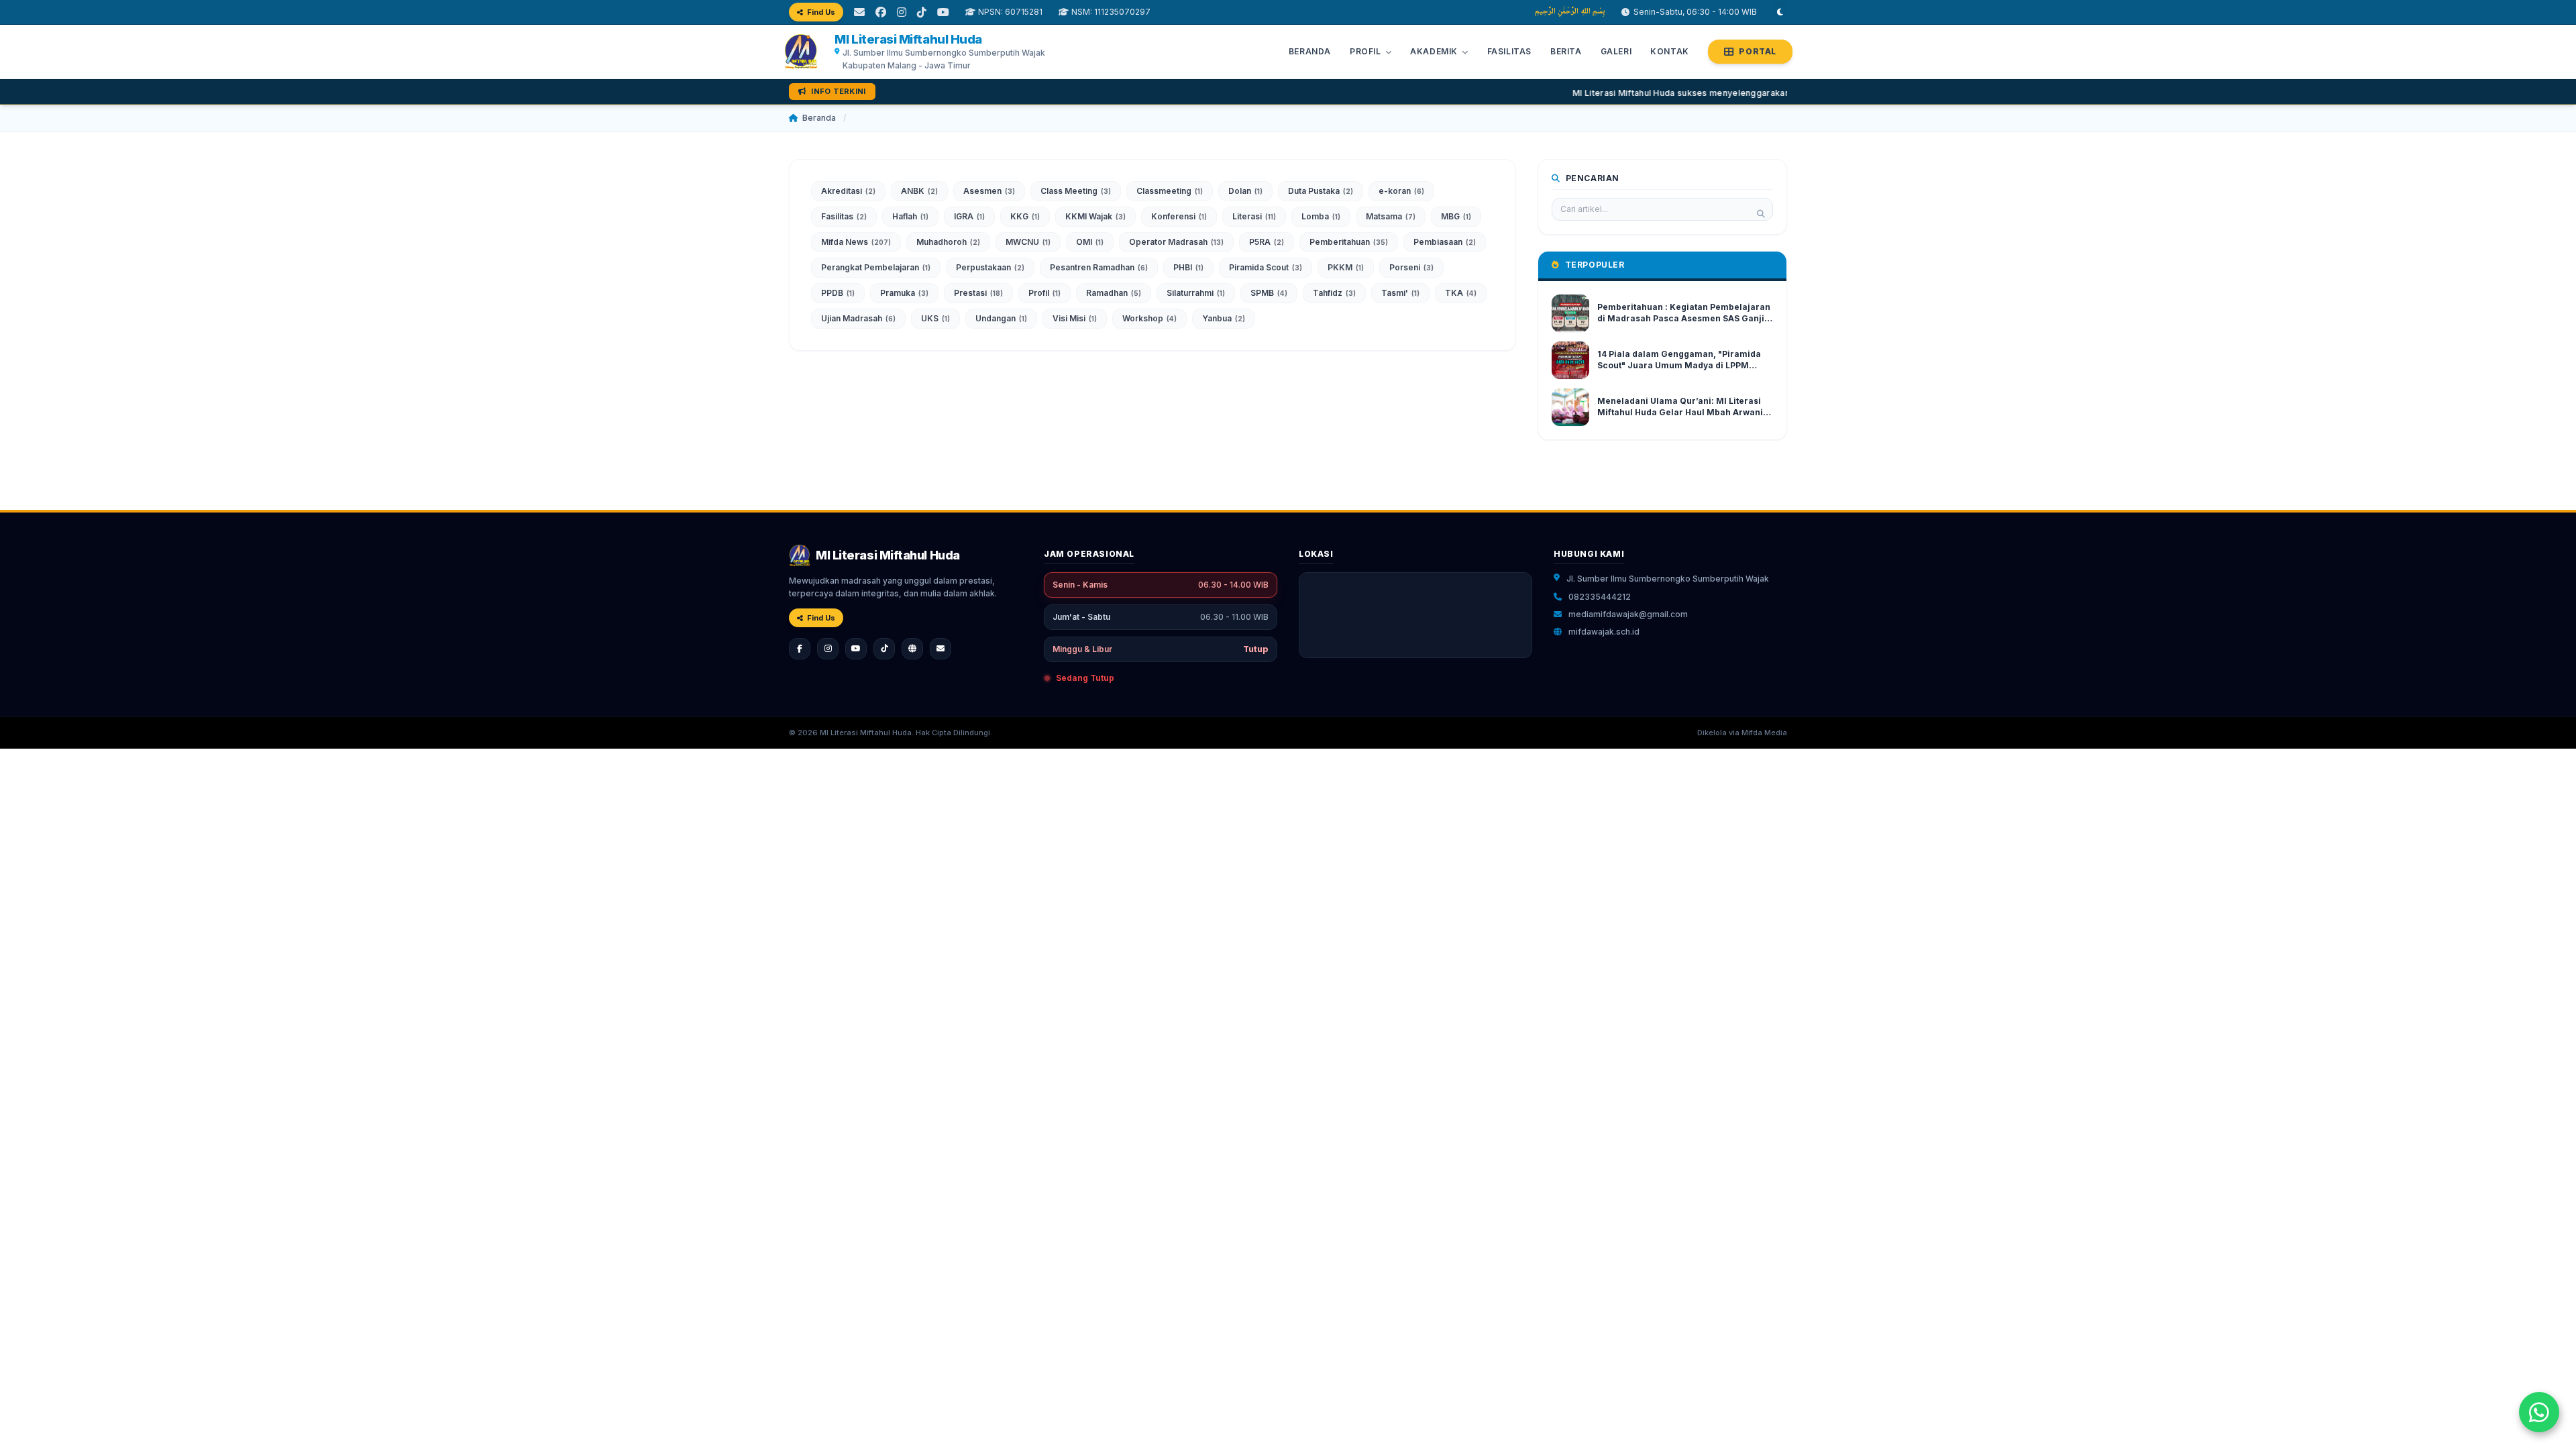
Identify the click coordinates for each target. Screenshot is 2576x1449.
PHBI (1188, 267)
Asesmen (989, 191)
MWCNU (1028, 242)
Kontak (1670, 51)
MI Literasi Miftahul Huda (908, 39)
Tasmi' (1400, 293)
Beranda (1310, 51)
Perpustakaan (990, 267)
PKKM (1346, 267)
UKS (935, 318)
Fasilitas (1509, 51)
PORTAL (1758, 51)
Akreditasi (848, 191)
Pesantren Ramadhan (1099, 267)
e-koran (1401, 191)
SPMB (1269, 293)
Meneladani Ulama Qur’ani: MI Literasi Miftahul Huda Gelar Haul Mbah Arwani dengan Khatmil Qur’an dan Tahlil (1680, 412)
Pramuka (904, 293)
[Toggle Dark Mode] (1780, 12)
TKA (1461, 293)
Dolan (1245, 191)
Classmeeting (1170, 191)
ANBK (919, 191)
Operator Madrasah (1176, 242)
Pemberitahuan (1349, 242)
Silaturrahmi (1196, 293)
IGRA (969, 216)
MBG (1456, 216)
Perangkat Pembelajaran (876, 267)
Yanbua (1224, 318)
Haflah (910, 216)
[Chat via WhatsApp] (2539, 1412)
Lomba (1321, 216)
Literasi (1254, 216)
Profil (1044, 293)
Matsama (1391, 216)
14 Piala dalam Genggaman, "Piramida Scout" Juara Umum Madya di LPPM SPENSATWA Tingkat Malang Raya (1679, 365)
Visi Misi (1075, 318)
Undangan (1001, 318)
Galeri (1616, 51)
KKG (1025, 216)
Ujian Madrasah (858, 318)
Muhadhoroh (948, 242)
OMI (1090, 242)
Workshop (1149, 318)
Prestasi (978, 293)
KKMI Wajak (1095, 216)
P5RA (1267, 242)
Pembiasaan (1445, 242)
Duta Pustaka (1321, 191)
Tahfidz (1334, 293)
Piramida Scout (1266, 267)
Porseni (1411, 267)
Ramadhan (1114, 293)
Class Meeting (1076, 191)
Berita (1566, 51)
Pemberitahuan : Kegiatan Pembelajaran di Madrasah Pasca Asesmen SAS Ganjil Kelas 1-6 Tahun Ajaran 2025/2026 (1684, 318)
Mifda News (856, 242)
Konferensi (1179, 216)
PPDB (838, 293)
